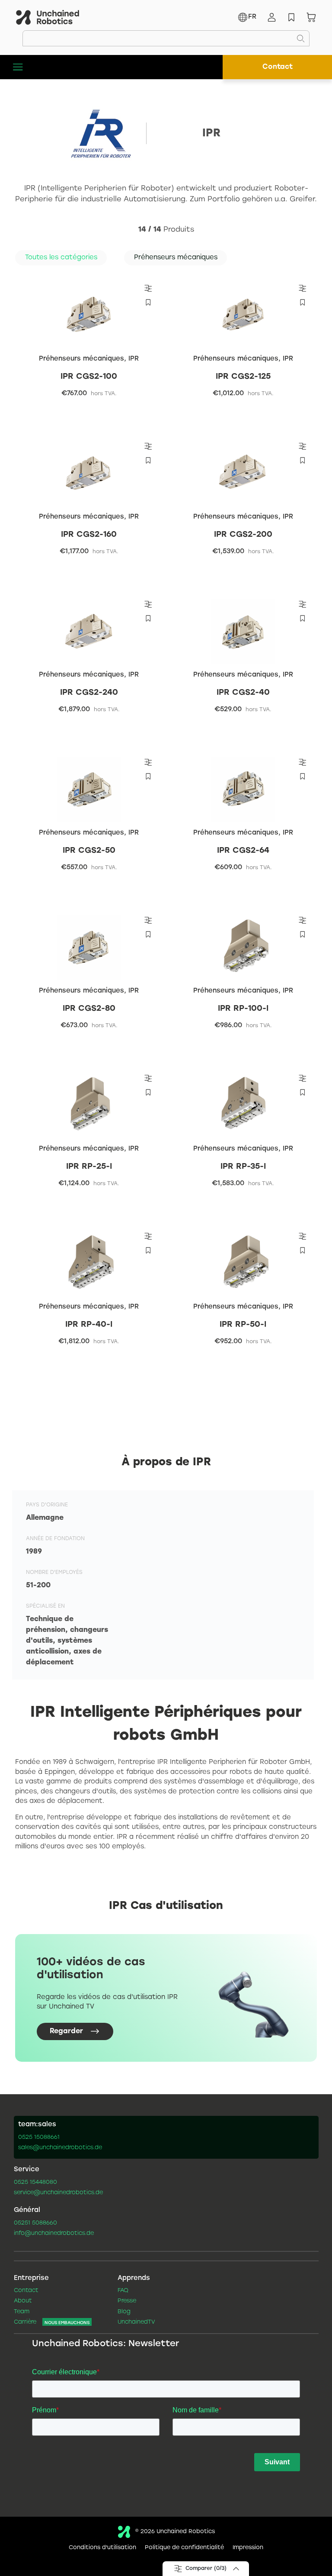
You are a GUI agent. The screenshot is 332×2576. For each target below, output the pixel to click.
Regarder (66, 2031)
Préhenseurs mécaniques (81, 359)
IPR (134, 359)
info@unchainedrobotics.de (54, 2234)
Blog (124, 2312)
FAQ (123, 2291)
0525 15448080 (35, 2183)
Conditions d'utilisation (102, 2548)
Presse (127, 2301)
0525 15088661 (39, 2138)
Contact (278, 67)
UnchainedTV (136, 2322)
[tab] (61, 258)
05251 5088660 (35, 2223)
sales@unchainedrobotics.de (60, 2148)
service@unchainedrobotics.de (58, 2193)
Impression (248, 2548)
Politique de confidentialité (184, 2548)
